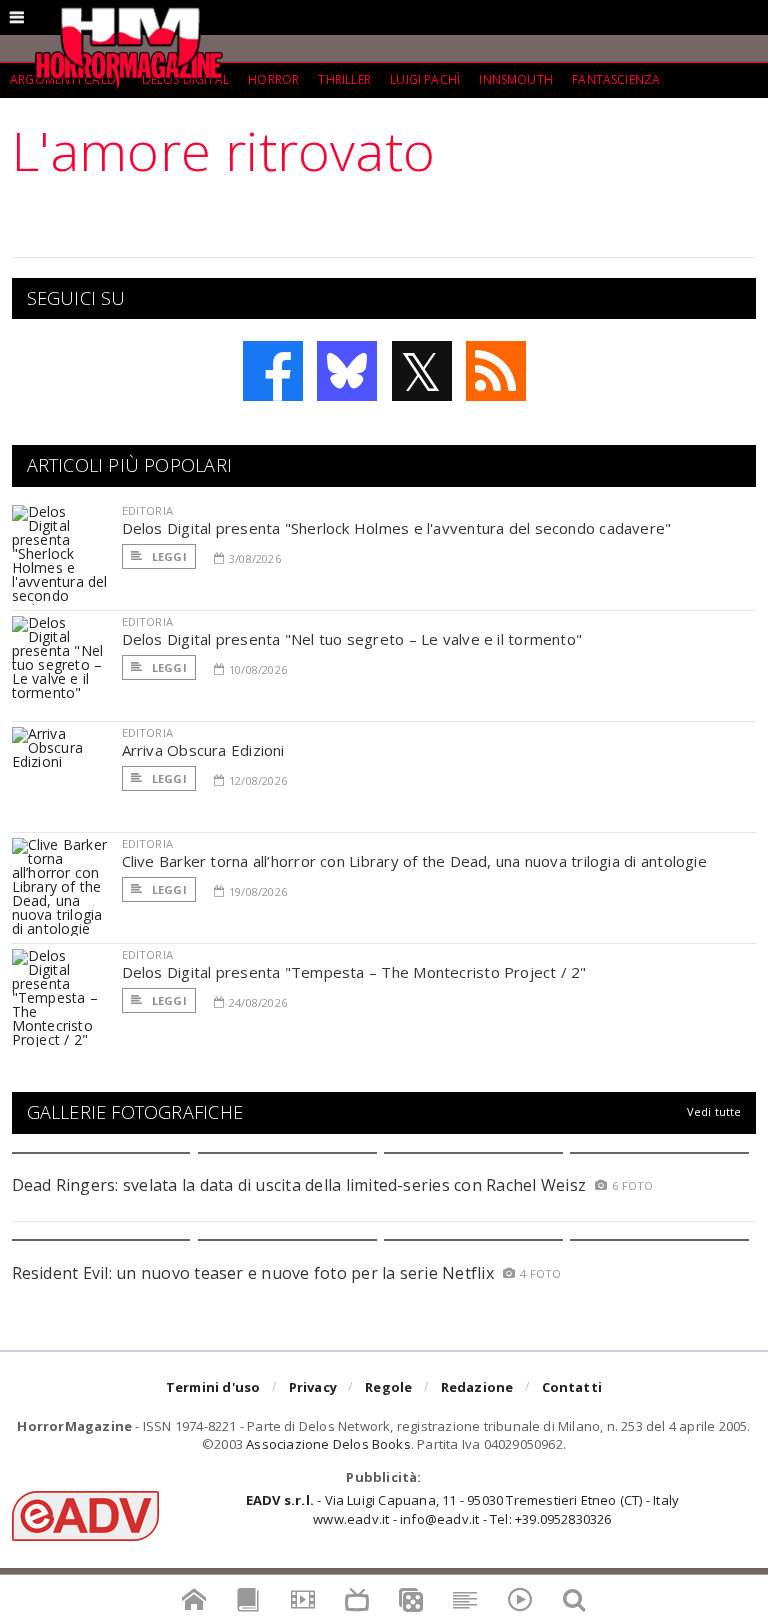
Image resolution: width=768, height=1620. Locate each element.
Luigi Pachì (425, 79)
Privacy (313, 1387)
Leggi (168, 556)
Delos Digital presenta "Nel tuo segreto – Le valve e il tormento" (352, 639)
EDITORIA (147, 510)
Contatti (572, 1387)
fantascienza (616, 79)
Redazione (477, 1387)
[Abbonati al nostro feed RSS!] (496, 371)
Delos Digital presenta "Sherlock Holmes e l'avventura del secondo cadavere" (397, 528)
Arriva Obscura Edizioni (203, 750)
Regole (388, 1387)
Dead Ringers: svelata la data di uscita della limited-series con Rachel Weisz (299, 1185)
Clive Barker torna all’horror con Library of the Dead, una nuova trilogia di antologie (414, 861)
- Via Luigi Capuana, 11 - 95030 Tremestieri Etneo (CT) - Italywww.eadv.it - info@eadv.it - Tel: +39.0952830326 (462, 1509)
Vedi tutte (714, 1111)
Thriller (344, 79)
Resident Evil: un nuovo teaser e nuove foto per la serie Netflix (255, 1273)
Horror (273, 79)
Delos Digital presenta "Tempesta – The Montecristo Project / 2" (354, 972)
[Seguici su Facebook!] (273, 371)
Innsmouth (516, 79)
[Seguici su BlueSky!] (347, 371)
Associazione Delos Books (328, 1444)
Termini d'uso (213, 1387)
